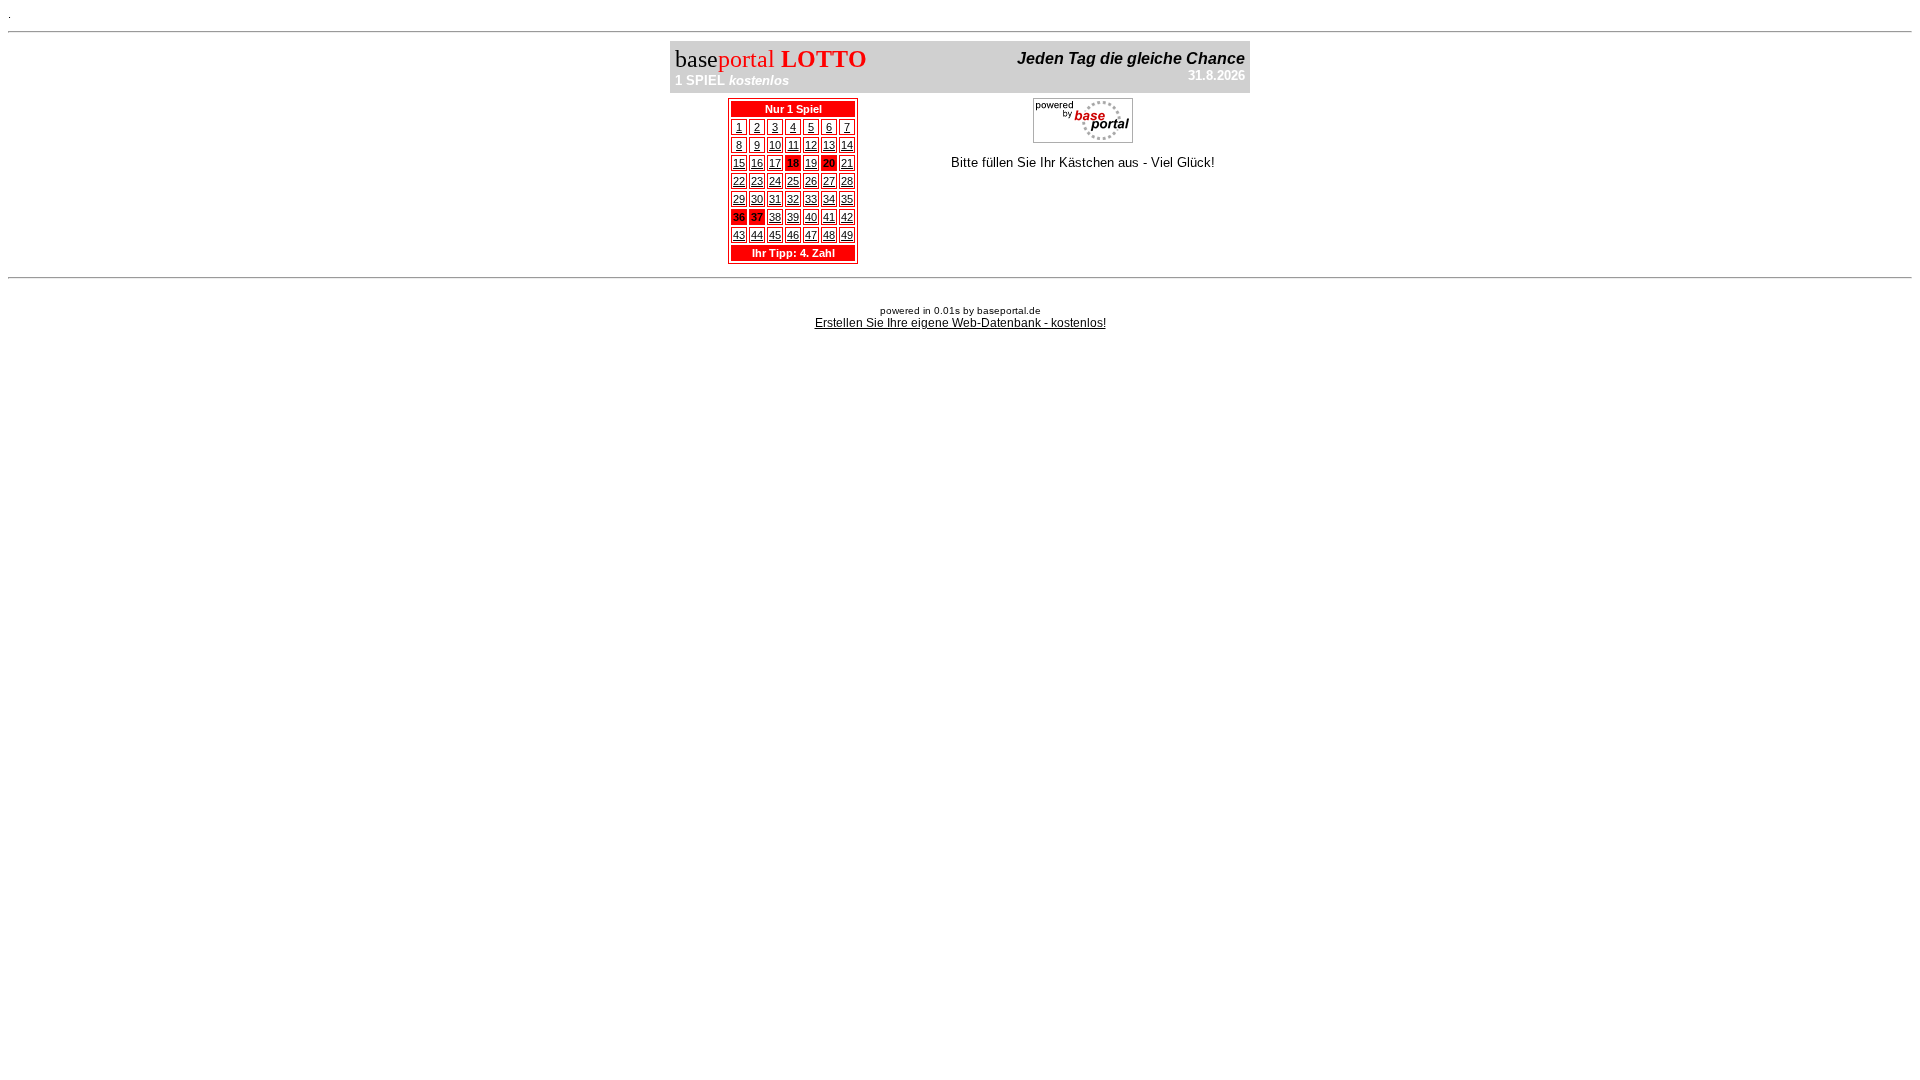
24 (775, 181)
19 (811, 163)
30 (757, 199)
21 (847, 163)
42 (847, 217)
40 (811, 217)
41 (829, 217)
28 (847, 181)
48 (829, 235)
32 (793, 199)
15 (739, 163)
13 (829, 145)
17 (775, 163)
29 (739, 199)
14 (847, 145)
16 (757, 163)
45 (775, 235)
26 (811, 181)
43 (739, 235)
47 (811, 235)
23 (757, 181)
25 (793, 181)
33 (811, 199)
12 (811, 145)
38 (775, 217)
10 (775, 145)
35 (847, 199)
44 (757, 235)
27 (829, 181)
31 (775, 199)
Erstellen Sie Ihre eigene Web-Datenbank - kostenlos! (960, 323)
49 (847, 235)
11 (793, 145)
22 (739, 181)
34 (829, 199)
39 (793, 217)
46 (793, 235)
